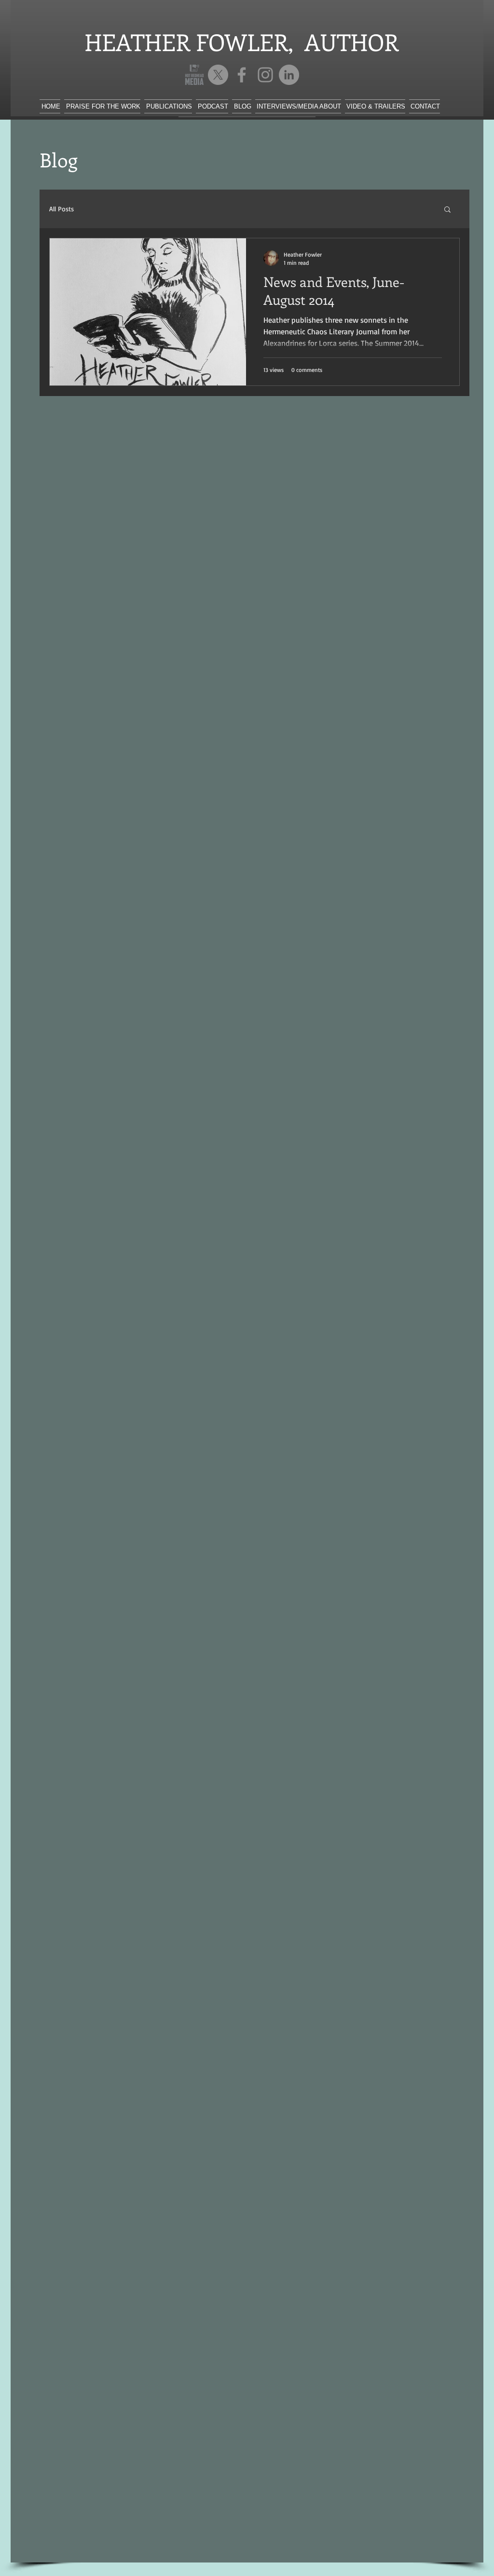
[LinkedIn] (289, 75)
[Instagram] (265, 75)
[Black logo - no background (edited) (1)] (194, 75)
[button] (447, 210)
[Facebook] (242, 75)
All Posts (62, 209)
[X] (218, 75)
